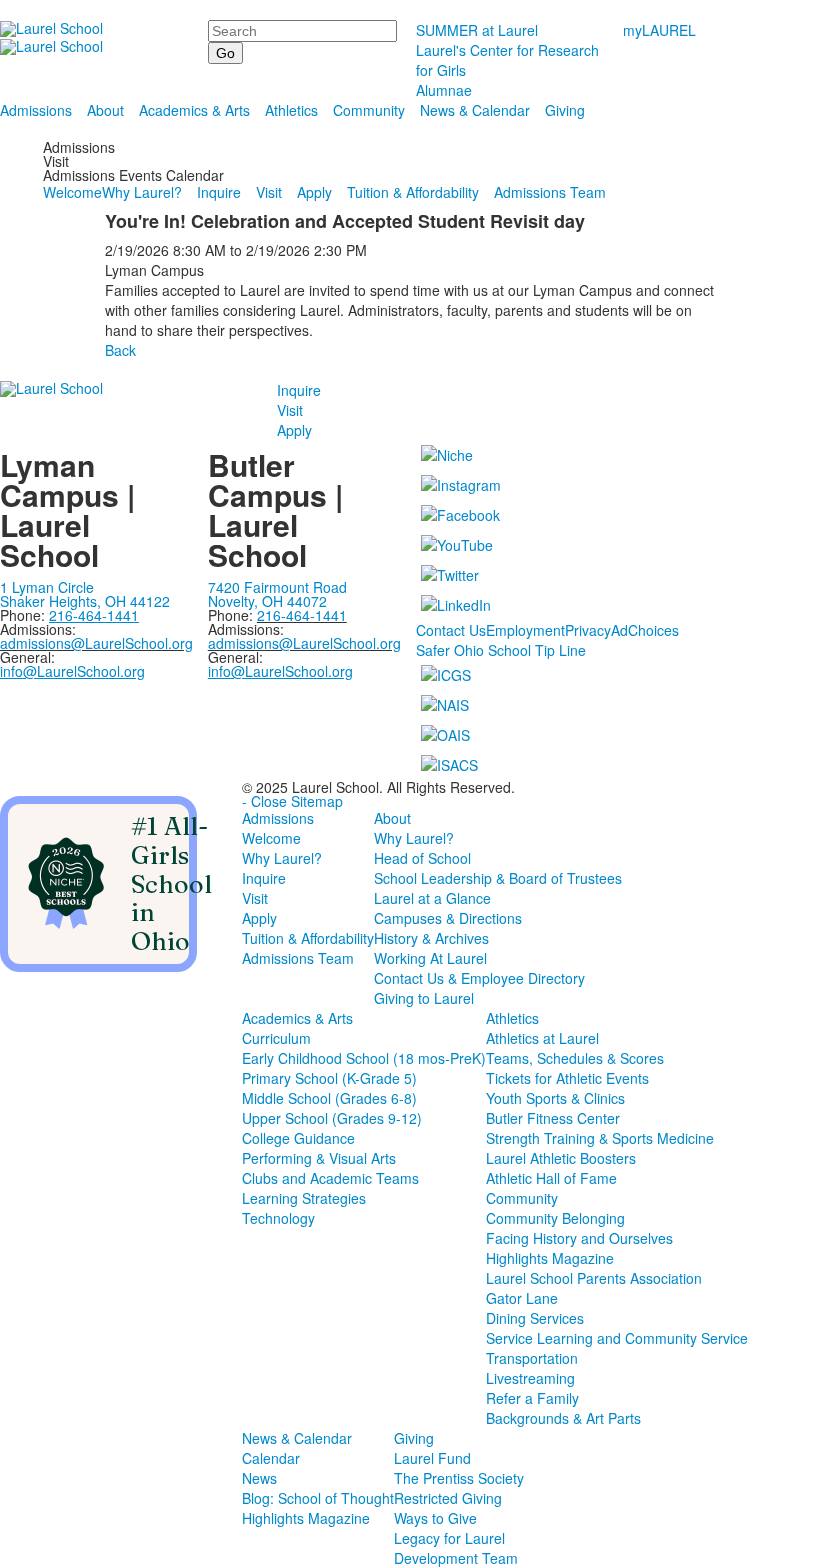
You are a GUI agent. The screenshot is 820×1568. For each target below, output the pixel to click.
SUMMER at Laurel (477, 30)
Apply (314, 192)
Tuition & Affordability (413, 192)
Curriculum (276, 1038)
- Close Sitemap (292, 801)
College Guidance (298, 1138)
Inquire (219, 192)
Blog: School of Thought (318, 1498)
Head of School (422, 858)
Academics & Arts (194, 110)
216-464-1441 (302, 615)
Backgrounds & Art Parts (563, 1418)
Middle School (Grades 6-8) (329, 1098)
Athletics (291, 110)
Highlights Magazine (550, 1258)
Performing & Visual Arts (319, 1158)
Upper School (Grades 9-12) (332, 1118)
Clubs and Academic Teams (330, 1178)
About (105, 110)
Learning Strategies (304, 1198)
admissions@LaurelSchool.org (96, 643)
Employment (525, 630)
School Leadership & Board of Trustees (498, 878)
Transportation (532, 1358)
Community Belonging (555, 1218)
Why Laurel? (142, 192)
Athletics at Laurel (542, 1038)
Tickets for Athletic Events (567, 1078)
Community (369, 110)
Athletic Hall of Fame (551, 1178)
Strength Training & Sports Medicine (600, 1138)
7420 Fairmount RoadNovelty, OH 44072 (277, 594)
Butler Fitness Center (553, 1118)
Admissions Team (550, 192)
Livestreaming (530, 1378)
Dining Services (535, 1318)
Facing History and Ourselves (579, 1238)
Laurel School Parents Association (594, 1278)
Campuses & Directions (448, 918)
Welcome (72, 192)
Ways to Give (435, 1518)
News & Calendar (475, 110)
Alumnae (444, 90)
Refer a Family (532, 1398)
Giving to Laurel (424, 998)
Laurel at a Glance (432, 898)
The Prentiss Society (459, 1478)
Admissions (36, 110)
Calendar (271, 1458)
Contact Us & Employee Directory (479, 978)
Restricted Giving (448, 1498)
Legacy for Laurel (449, 1538)
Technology (278, 1218)
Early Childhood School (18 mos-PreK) (364, 1058)
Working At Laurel (430, 958)
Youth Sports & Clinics (555, 1098)
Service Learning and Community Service (617, 1338)
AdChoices (645, 630)
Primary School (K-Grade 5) (329, 1078)
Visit (269, 192)
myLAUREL (659, 30)
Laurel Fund (432, 1458)
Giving (565, 110)
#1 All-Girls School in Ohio (171, 883)
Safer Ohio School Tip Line (501, 650)
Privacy (588, 630)
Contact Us (451, 630)
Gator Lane (522, 1298)
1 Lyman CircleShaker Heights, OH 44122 (85, 594)
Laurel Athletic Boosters (561, 1158)
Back (120, 350)
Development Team (456, 1558)
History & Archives (431, 938)
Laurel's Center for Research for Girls (507, 60)
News (259, 1478)
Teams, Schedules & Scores (575, 1058)
